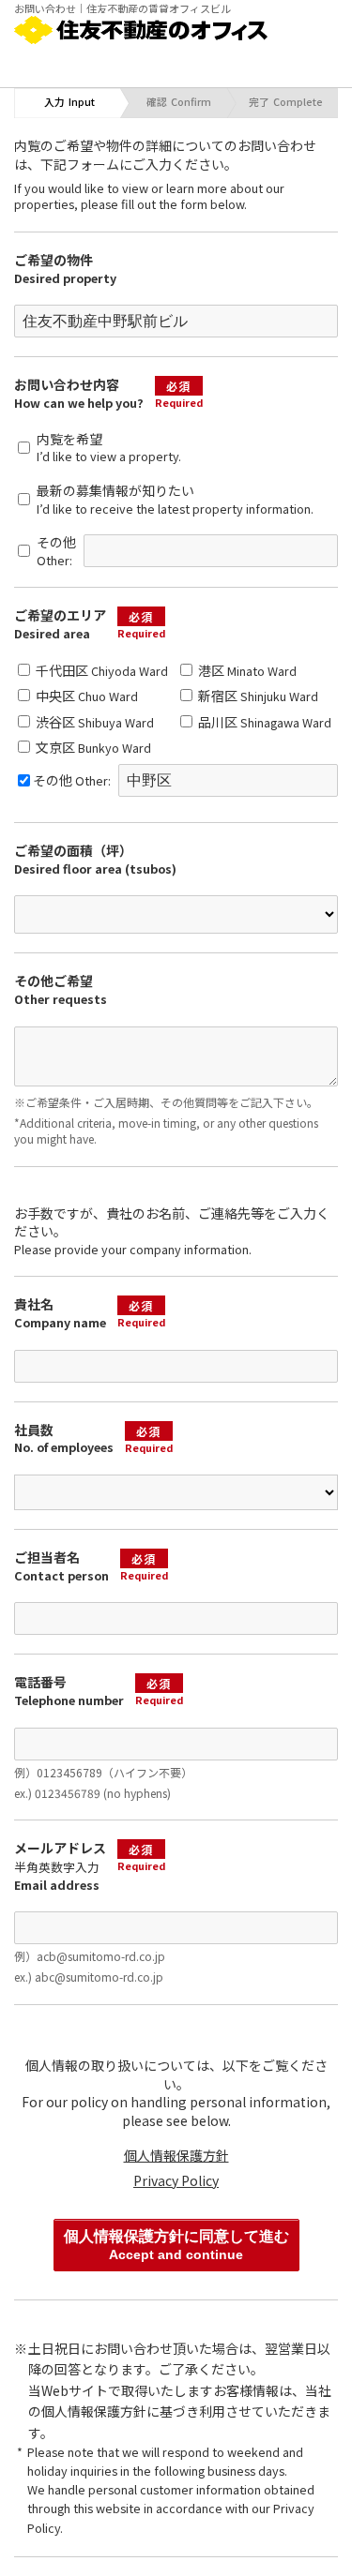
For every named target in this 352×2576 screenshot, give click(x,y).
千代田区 (100, 670)
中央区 (85, 696)
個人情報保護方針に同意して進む (176, 2245)
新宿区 (257, 696)
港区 (246, 670)
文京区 (92, 747)
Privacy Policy (176, 2180)
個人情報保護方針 (176, 2155)
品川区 (263, 722)
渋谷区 (93, 722)
